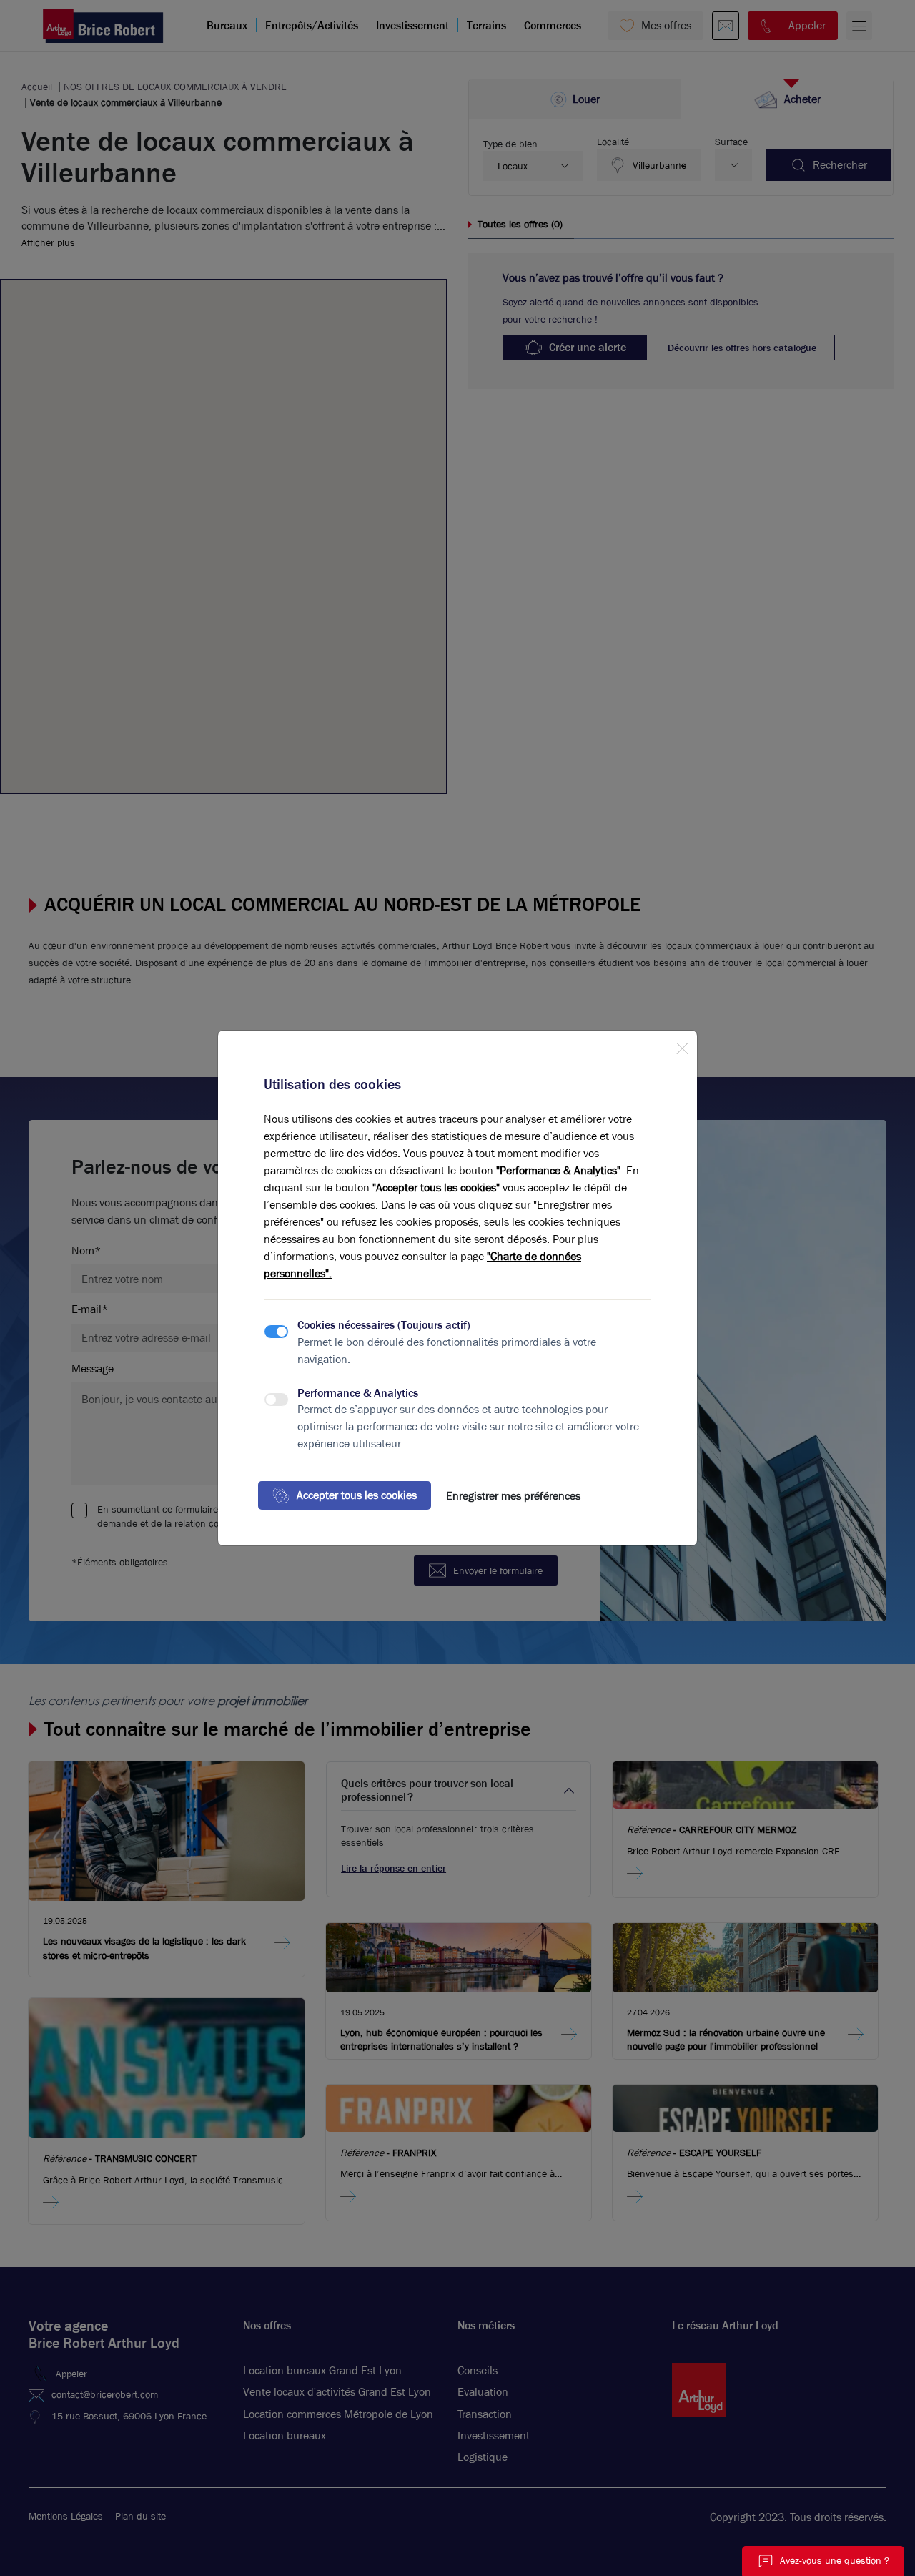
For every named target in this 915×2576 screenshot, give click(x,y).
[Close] (682, 1046)
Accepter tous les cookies (357, 1495)
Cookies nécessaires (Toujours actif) (384, 1325)
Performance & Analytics (358, 1393)
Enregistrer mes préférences (513, 1496)
